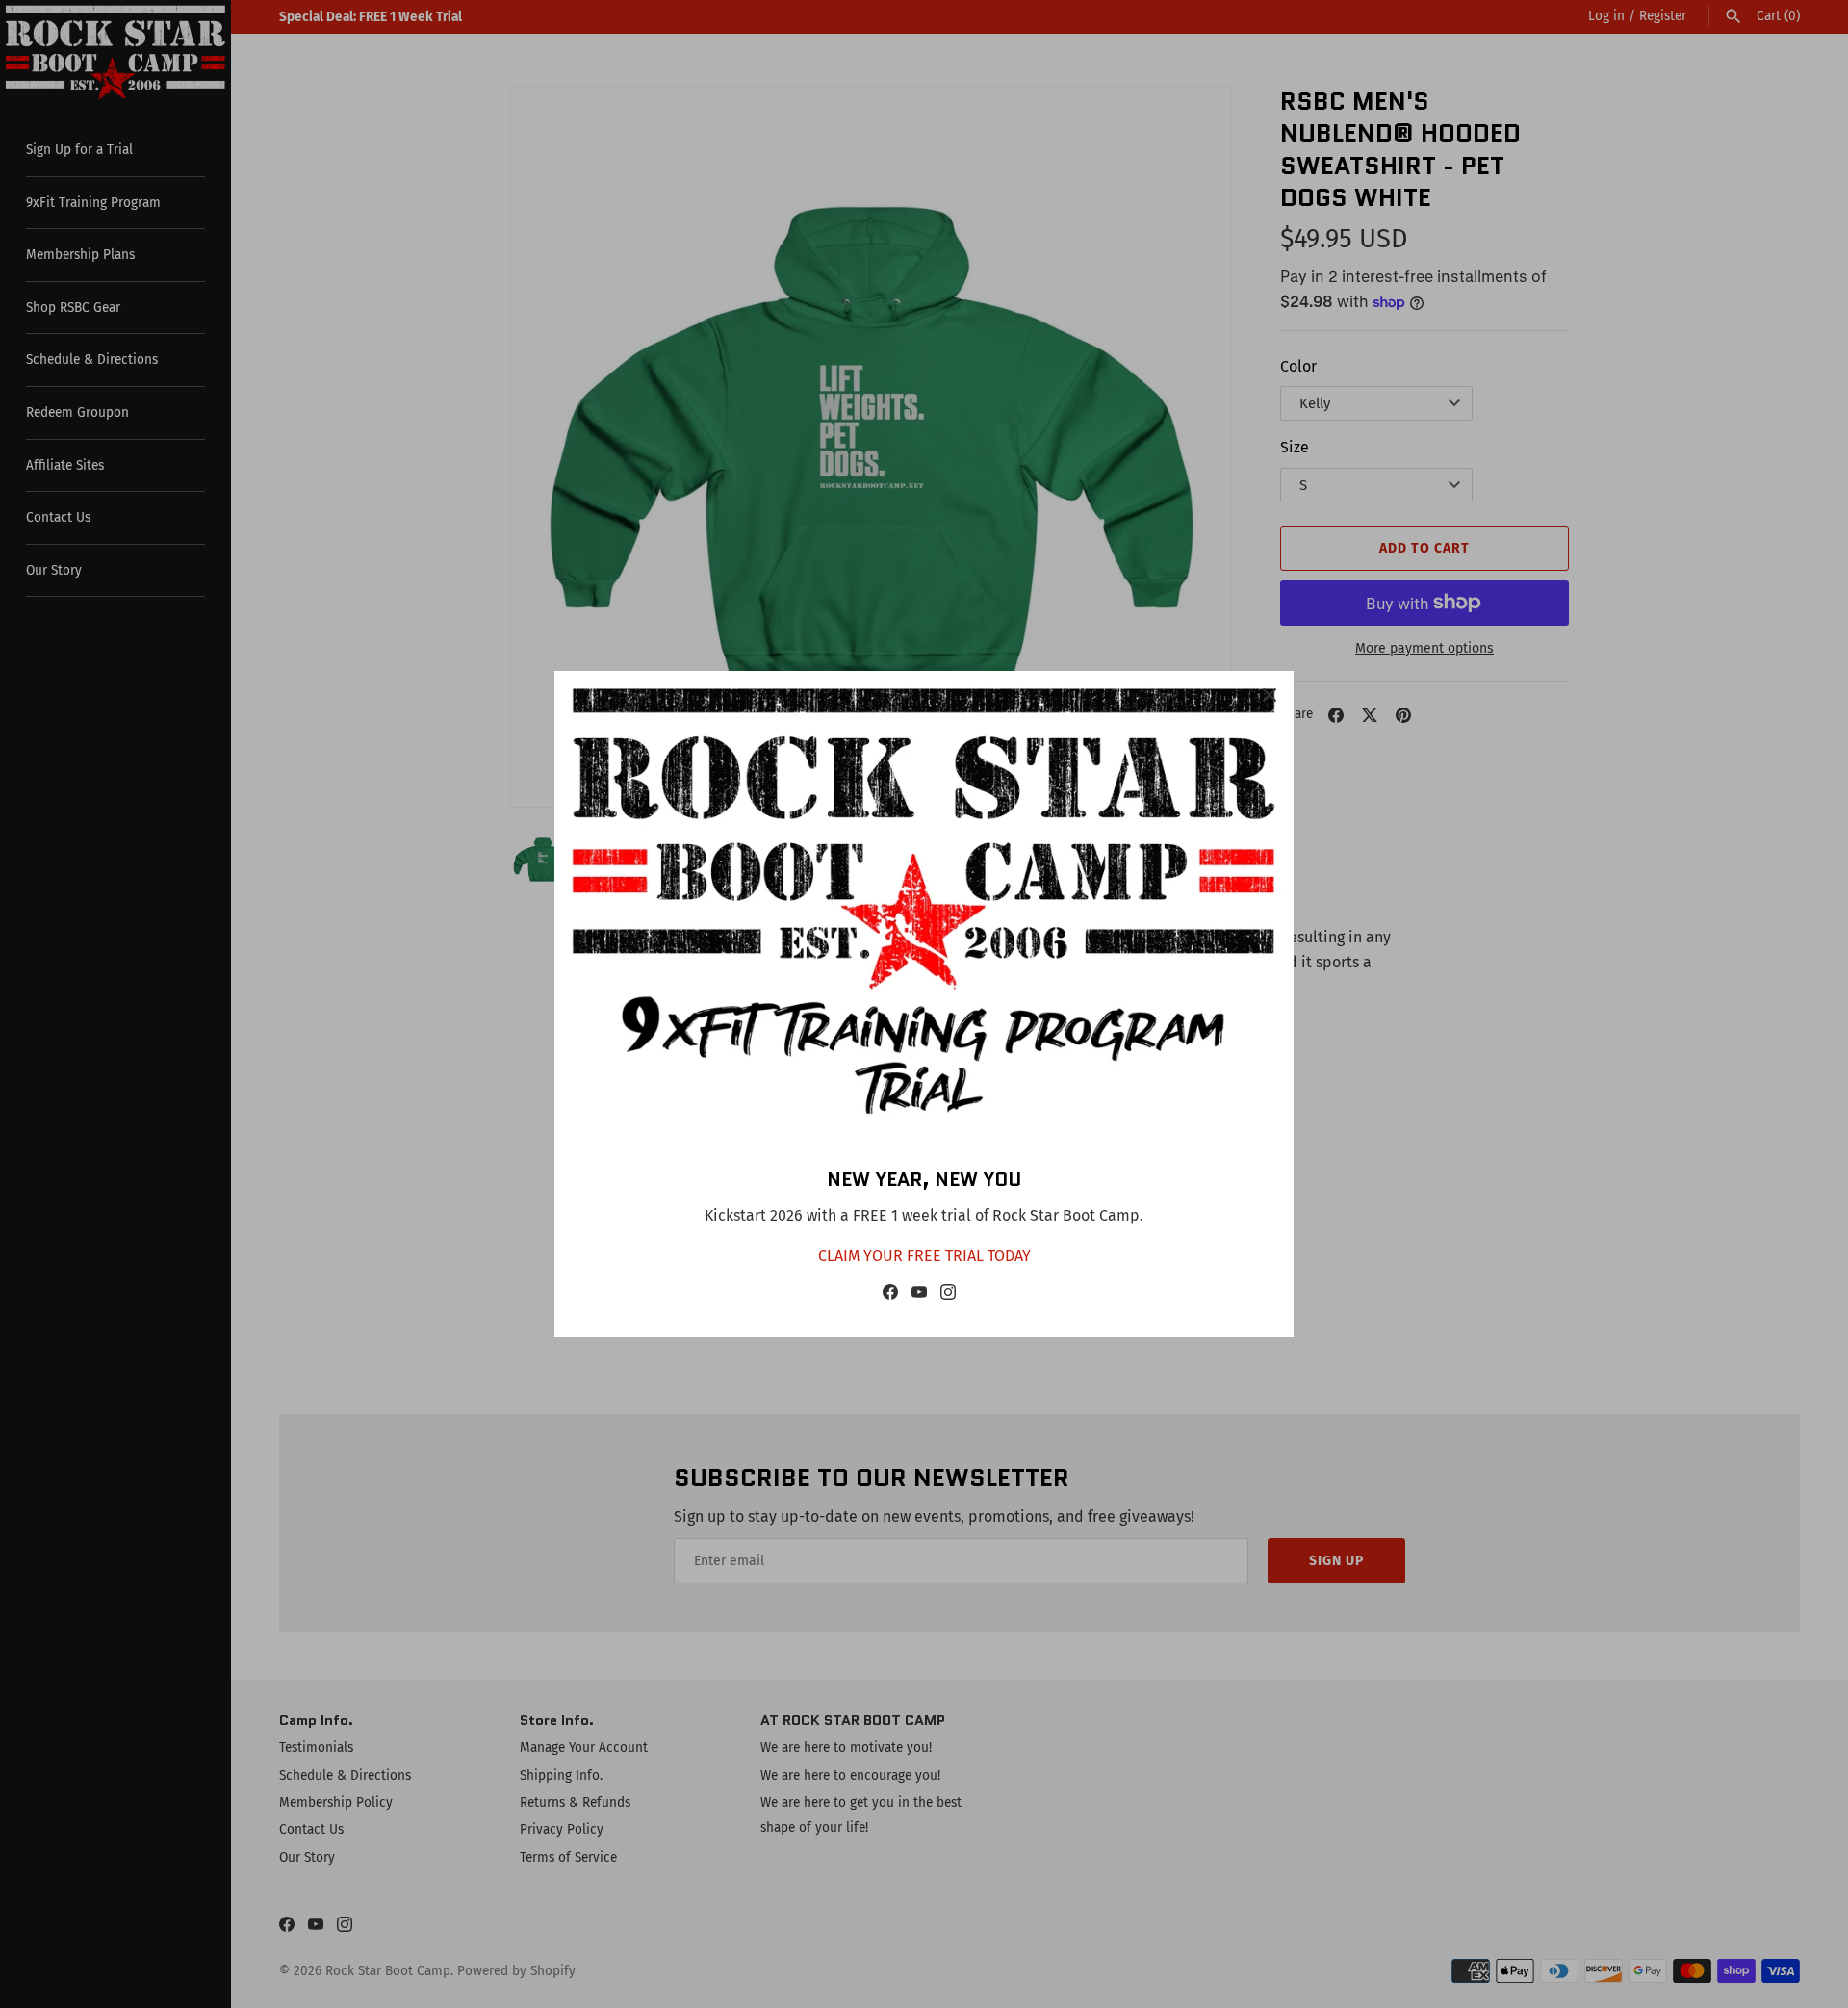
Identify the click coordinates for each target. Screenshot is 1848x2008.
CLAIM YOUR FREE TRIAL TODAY (924, 1256)
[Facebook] (890, 1296)
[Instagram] (948, 1296)
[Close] (1270, 695)
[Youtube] (919, 1296)
